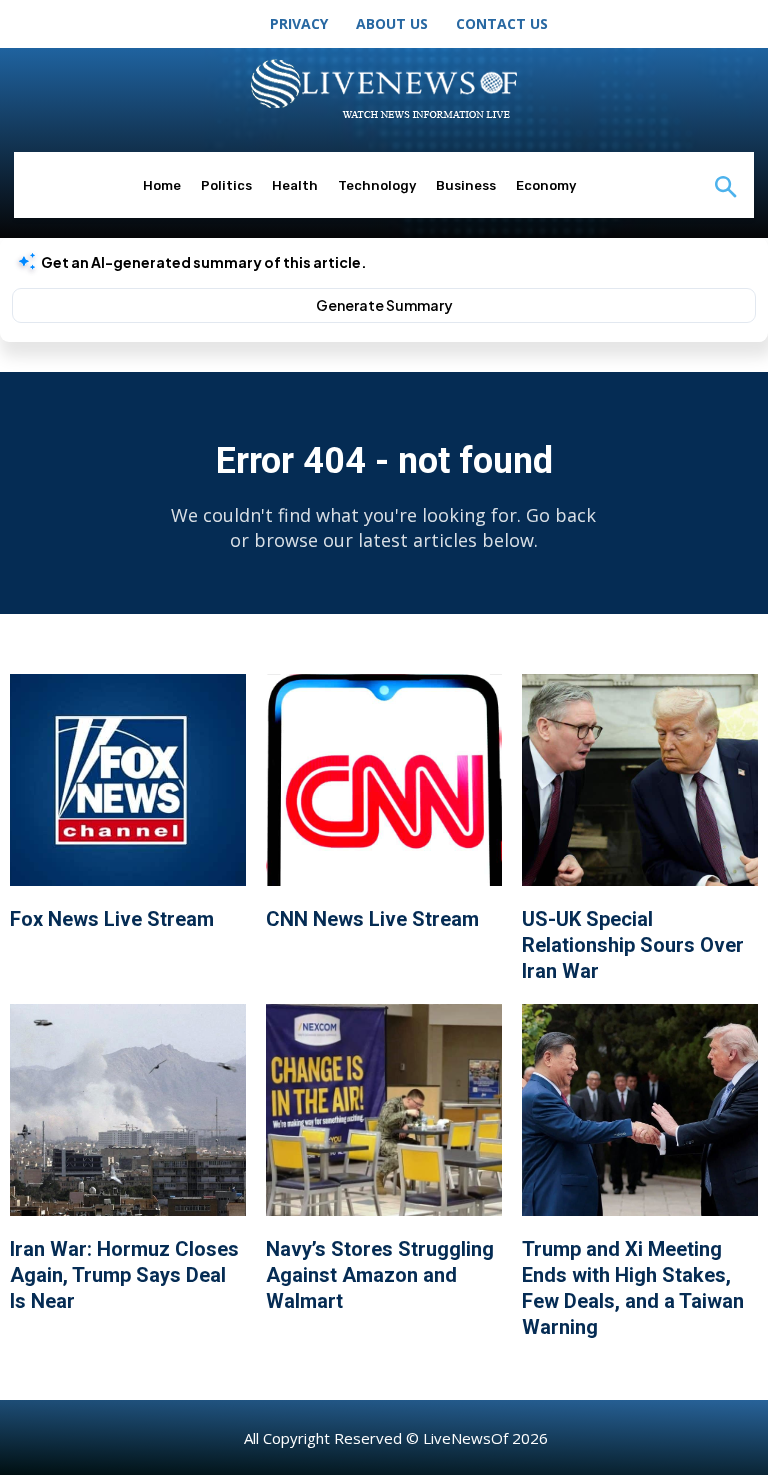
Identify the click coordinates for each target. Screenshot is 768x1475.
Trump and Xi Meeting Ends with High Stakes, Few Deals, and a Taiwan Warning (633, 1288)
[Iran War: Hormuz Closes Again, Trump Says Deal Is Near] (128, 1110)
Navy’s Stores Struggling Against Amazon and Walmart (380, 1275)
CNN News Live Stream (372, 919)
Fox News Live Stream (112, 919)
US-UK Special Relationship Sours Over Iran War (633, 945)
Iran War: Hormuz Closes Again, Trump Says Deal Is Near (124, 1275)
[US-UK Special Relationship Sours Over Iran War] (640, 780)
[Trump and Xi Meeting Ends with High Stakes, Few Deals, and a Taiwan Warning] (640, 1110)
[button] (725, 189)
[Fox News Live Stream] (128, 780)
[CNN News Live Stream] (384, 780)
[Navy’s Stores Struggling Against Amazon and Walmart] (384, 1110)
